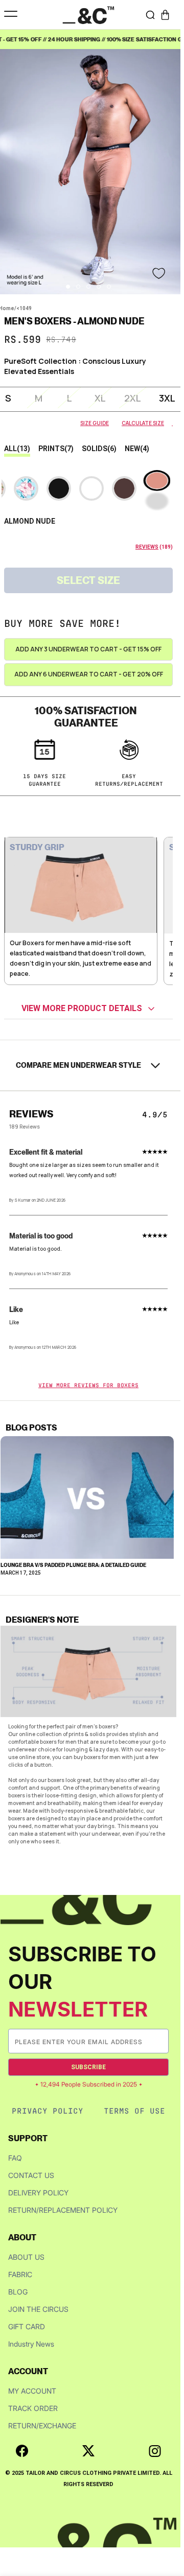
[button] (165, 15)
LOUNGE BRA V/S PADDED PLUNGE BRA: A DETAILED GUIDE (73, 1565)
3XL (167, 398)
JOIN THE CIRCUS (38, 2309)
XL (100, 398)
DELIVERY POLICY (38, 2193)
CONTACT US (31, 2175)
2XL (133, 398)
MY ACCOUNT (32, 2391)
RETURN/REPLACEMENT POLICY (63, 2210)
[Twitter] (88, 2451)
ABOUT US (26, 2257)
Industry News (31, 2344)
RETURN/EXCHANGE (42, 2426)
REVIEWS (147, 547)
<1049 (24, 308)
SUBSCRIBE (88, 2067)
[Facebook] (22, 2451)
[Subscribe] (160, 2041)
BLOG (18, 2292)
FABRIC (20, 2274)
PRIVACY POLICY (48, 2111)
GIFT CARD (27, 2326)
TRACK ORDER (33, 2408)
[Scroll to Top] (166, 2522)
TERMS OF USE (134, 2111)
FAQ (15, 2158)
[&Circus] (88, 15)
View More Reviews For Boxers (88, 1385)
